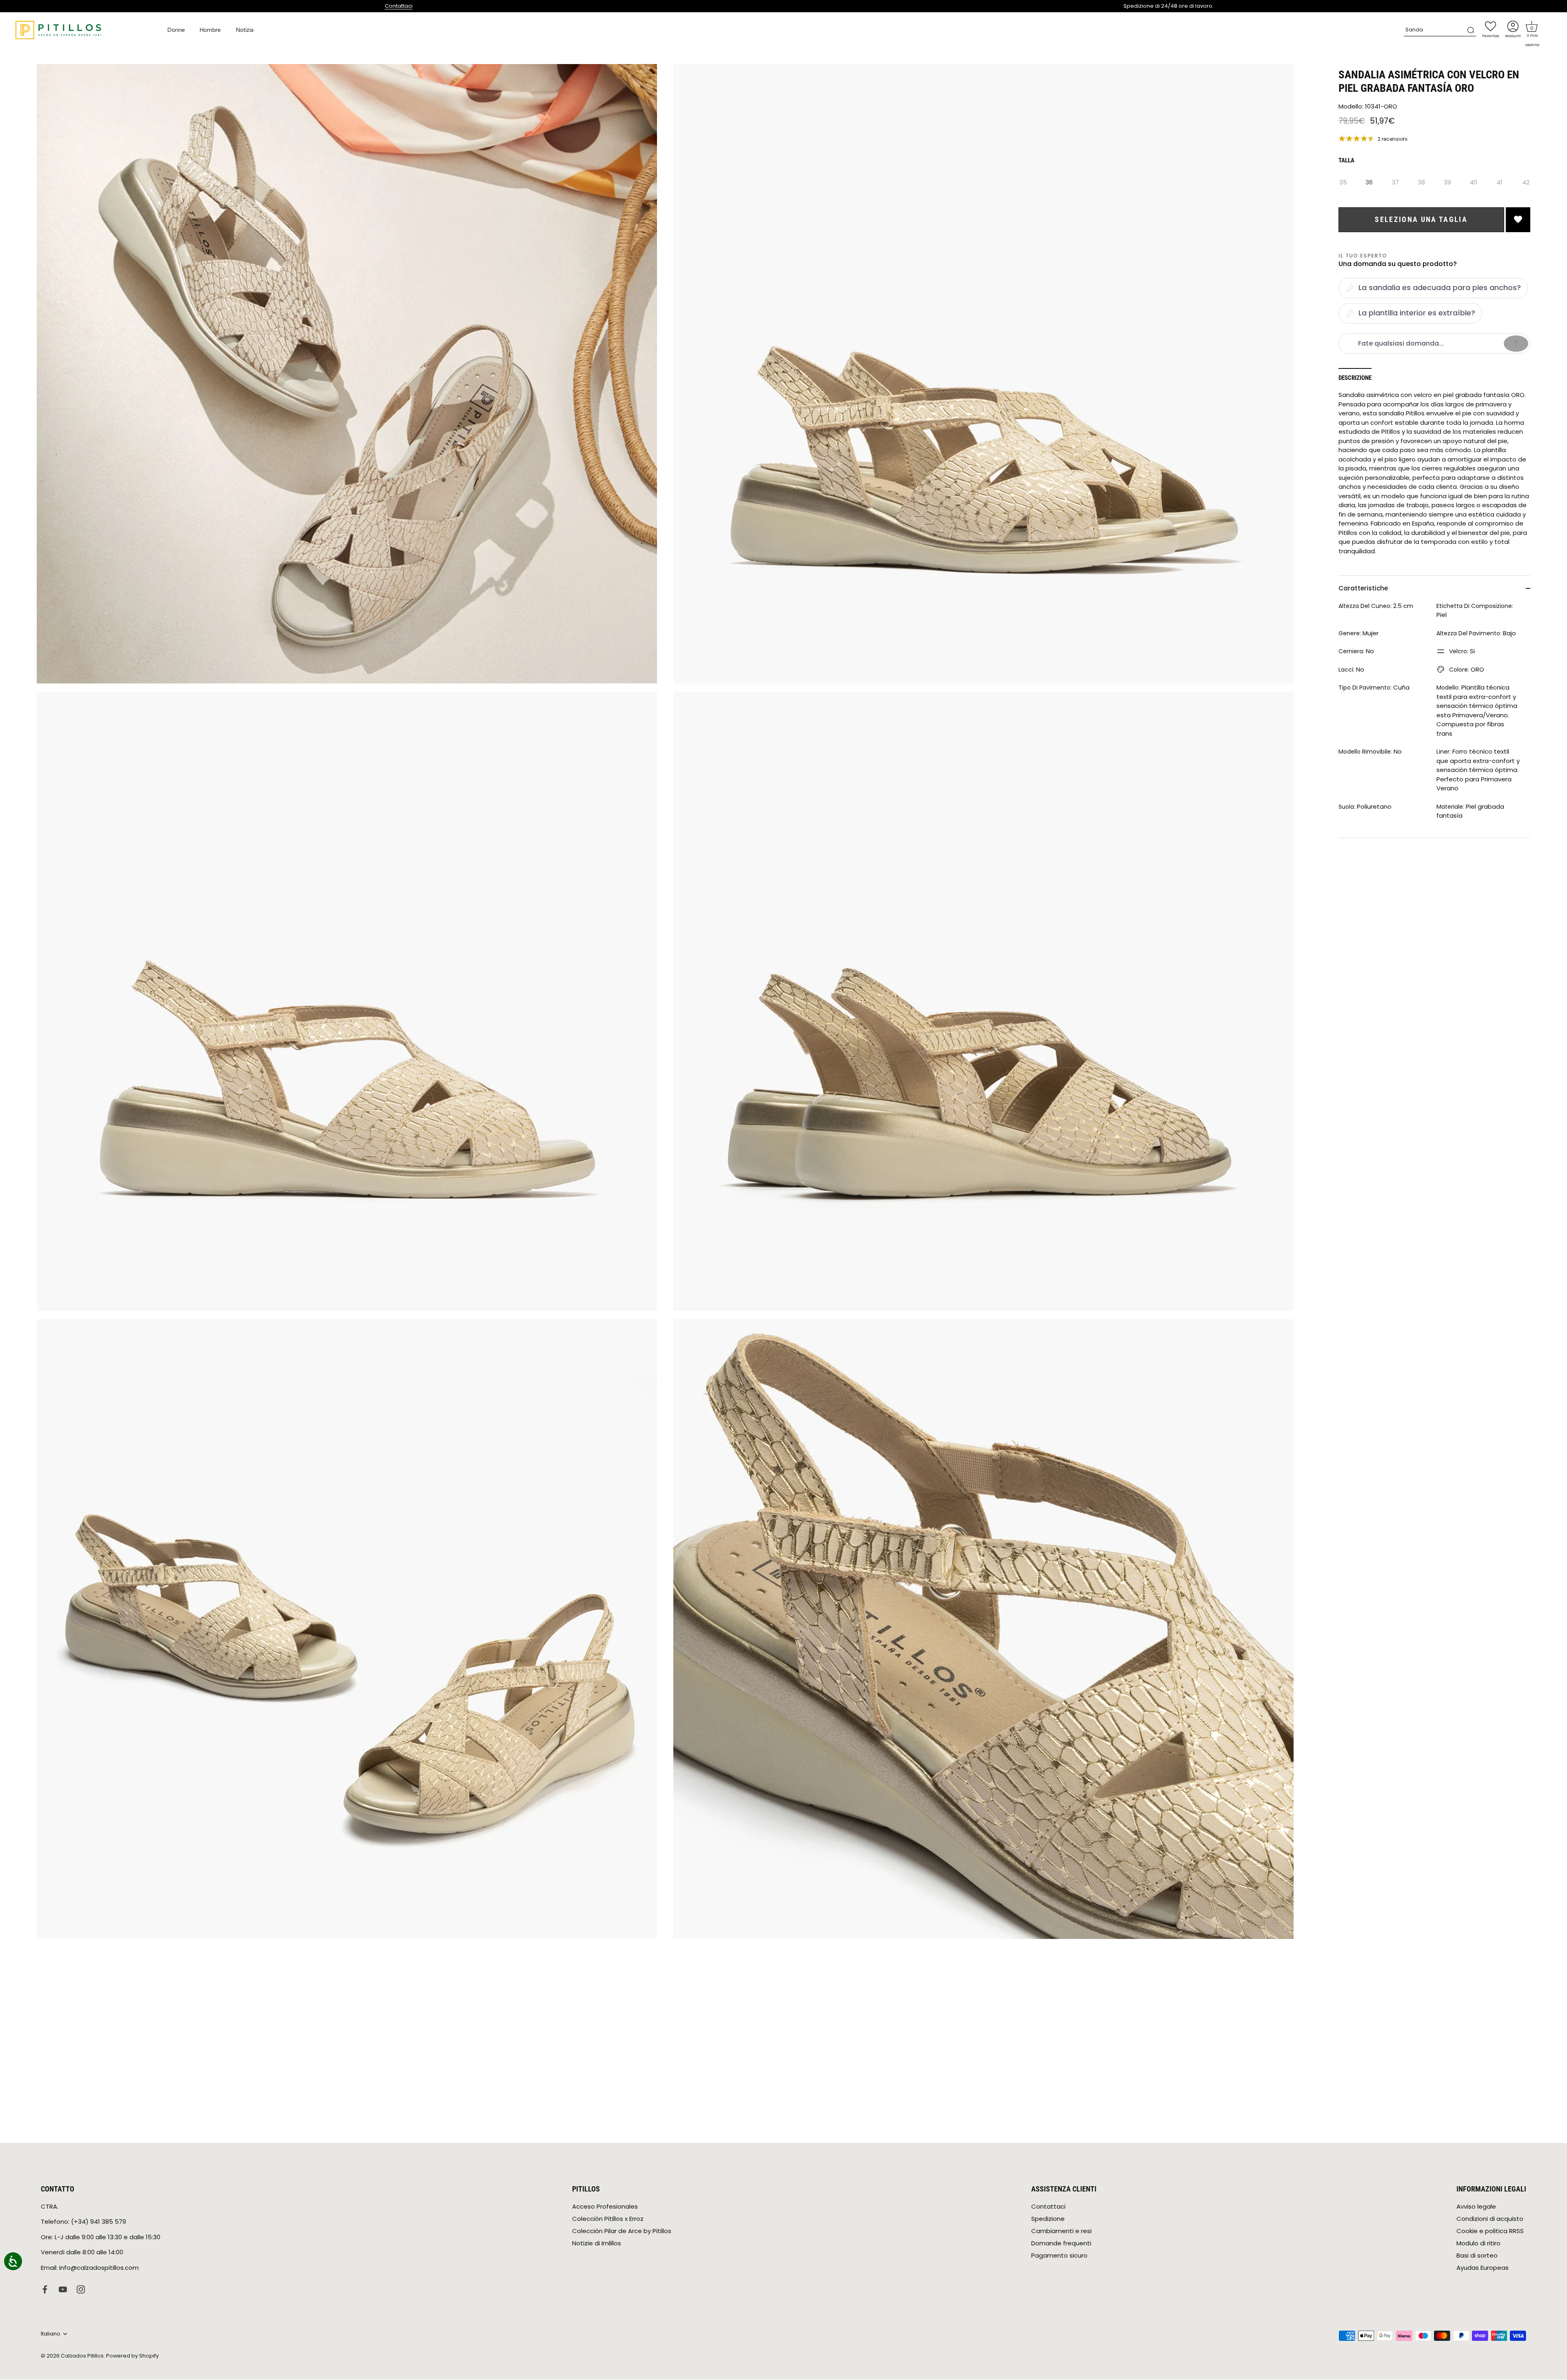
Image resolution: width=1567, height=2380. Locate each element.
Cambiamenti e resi (1061, 2231)
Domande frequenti (1061, 2243)
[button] (1532, 27)
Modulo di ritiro (1478, 2243)
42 (1526, 182)
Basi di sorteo (1477, 2255)
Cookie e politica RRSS (1490, 2231)
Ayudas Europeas (1483, 2268)
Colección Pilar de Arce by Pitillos (622, 2231)
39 (1447, 182)
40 (1473, 182)
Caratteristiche (1363, 588)
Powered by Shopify (132, 2356)
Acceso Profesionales (605, 2206)
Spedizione (1048, 2219)
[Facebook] (45, 2289)
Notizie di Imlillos (597, 2243)
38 (1421, 182)
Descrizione (1355, 378)
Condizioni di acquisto (1490, 2219)
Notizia (245, 30)
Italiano (51, 2334)
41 (1499, 182)
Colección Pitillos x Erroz (608, 2219)
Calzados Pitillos (82, 2356)
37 (1395, 182)
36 (1369, 182)
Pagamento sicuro (1059, 2255)
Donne (176, 30)
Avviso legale (1476, 2206)
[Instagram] (81, 2289)
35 (1343, 182)
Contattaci (399, 6)
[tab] (1359, 378)
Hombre (210, 30)
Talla (1346, 160)
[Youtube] (63, 2289)
